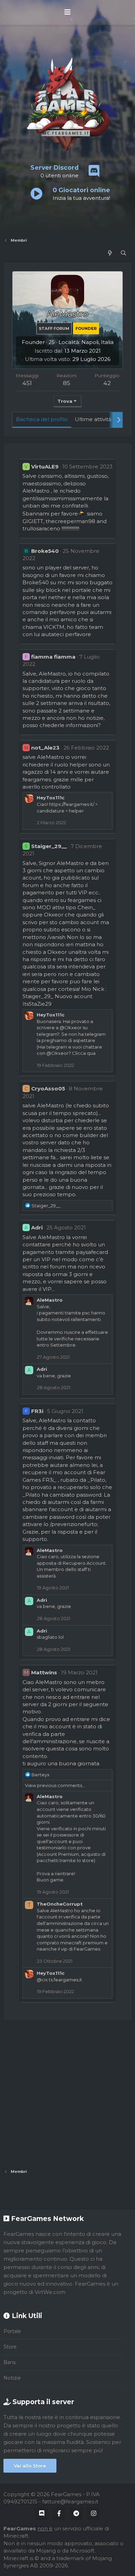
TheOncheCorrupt (60, 1904)
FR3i (37, 1411)
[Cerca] (123, 253)
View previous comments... (55, 1785)
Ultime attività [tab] (93, 419)
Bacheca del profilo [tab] (42, 419)
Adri (37, 1227)
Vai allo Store (30, 2466)
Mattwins (44, 1672)
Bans (10, 2362)
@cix (42, 1980)
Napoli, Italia (97, 342)
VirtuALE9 (45, 467)
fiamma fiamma (53, 657)
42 (107, 383)
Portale (12, 2331)
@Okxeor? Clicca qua (71, 1053)
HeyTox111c (51, 798)
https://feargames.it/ (72, 804)
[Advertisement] (67, 2094)
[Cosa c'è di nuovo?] (110, 253)
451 (27, 383)
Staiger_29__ (49, 846)
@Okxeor (71, 1027)
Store (10, 2347)
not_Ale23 (45, 748)
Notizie (12, 2378)
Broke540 (45, 551)
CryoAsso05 (48, 1089)
